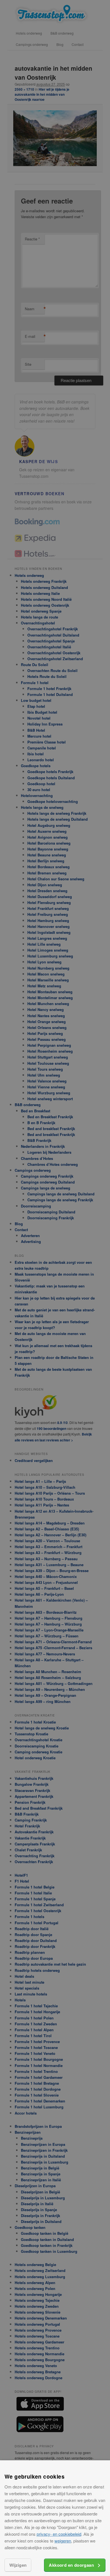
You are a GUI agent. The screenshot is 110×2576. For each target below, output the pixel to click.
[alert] (55, 1288)
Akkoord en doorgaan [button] (71, 2565)
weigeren (63, 2541)
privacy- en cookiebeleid (59, 2534)
